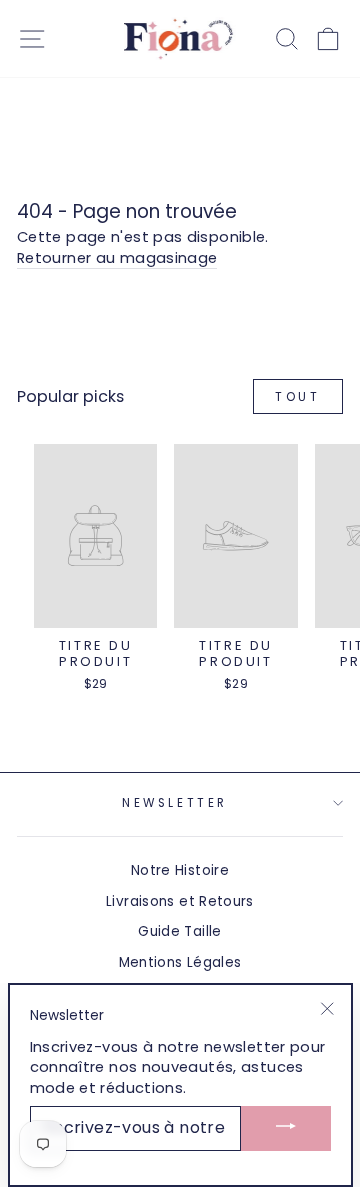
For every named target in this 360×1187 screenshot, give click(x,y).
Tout (297, 396)
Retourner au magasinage (117, 258)
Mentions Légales (180, 962)
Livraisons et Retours (180, 901)
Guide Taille (179, 931)
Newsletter (174, 803)
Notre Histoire (180, 870)
